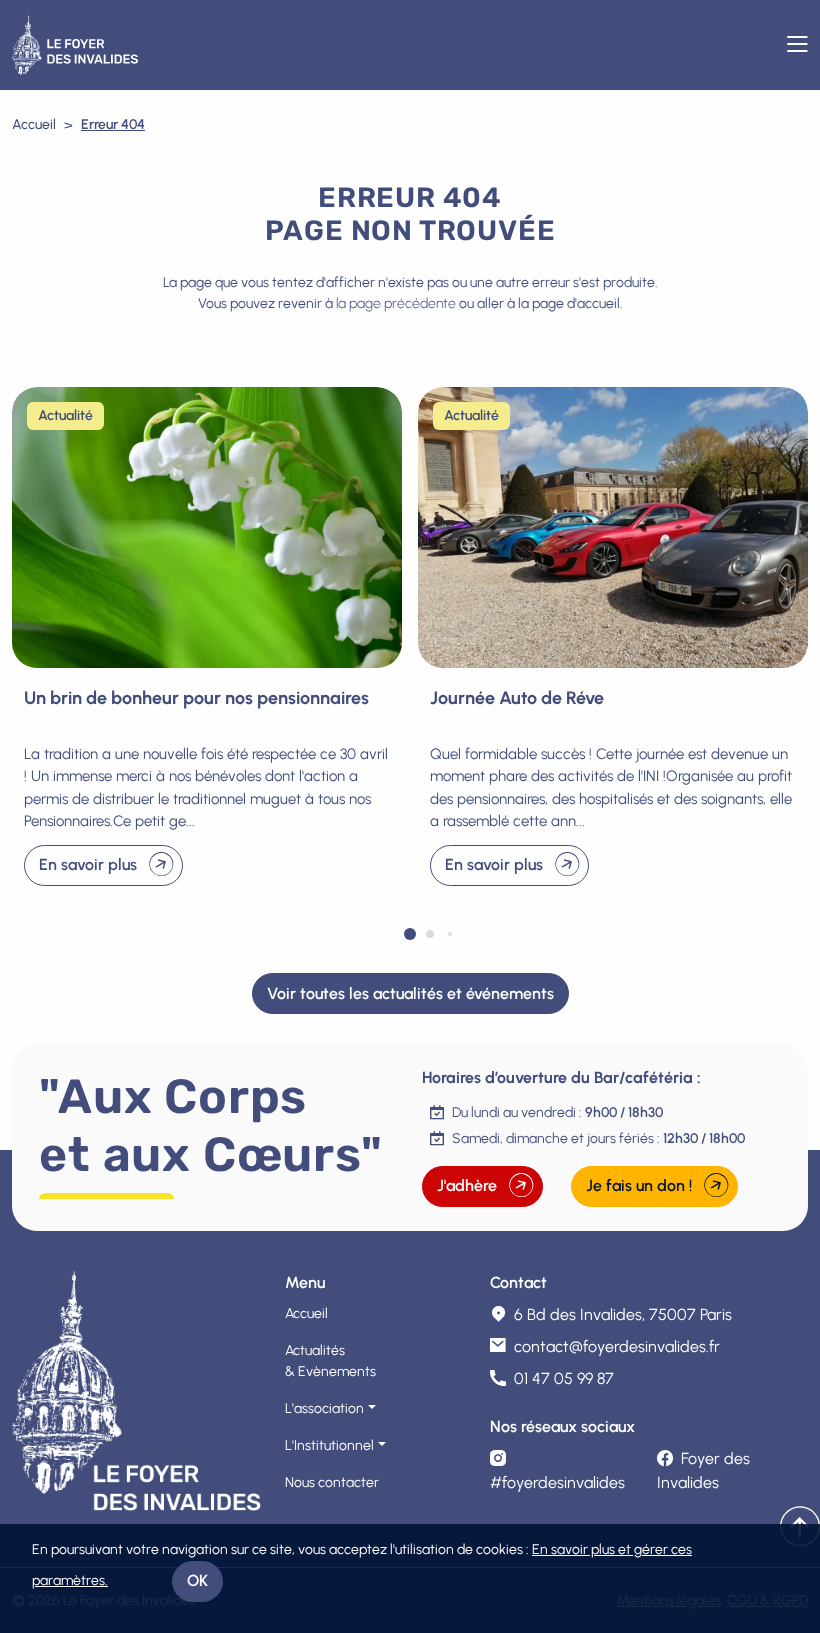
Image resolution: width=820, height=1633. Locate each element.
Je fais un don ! (639, 1185)
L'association (324, 1408)
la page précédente (396, 303)
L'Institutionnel (329, 1445)
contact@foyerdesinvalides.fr (617, 1346)
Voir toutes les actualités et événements (410, 993)
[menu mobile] (797, 44)
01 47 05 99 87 (564, 1378)
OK (197, 1580)
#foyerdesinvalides (557, 1482)
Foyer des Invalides (703, 1470)
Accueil (34, 124)
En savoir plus (88, 864)
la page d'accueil (569, 303)
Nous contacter (332, 1482)
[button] (410, 934)
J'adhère (467, 1185)
